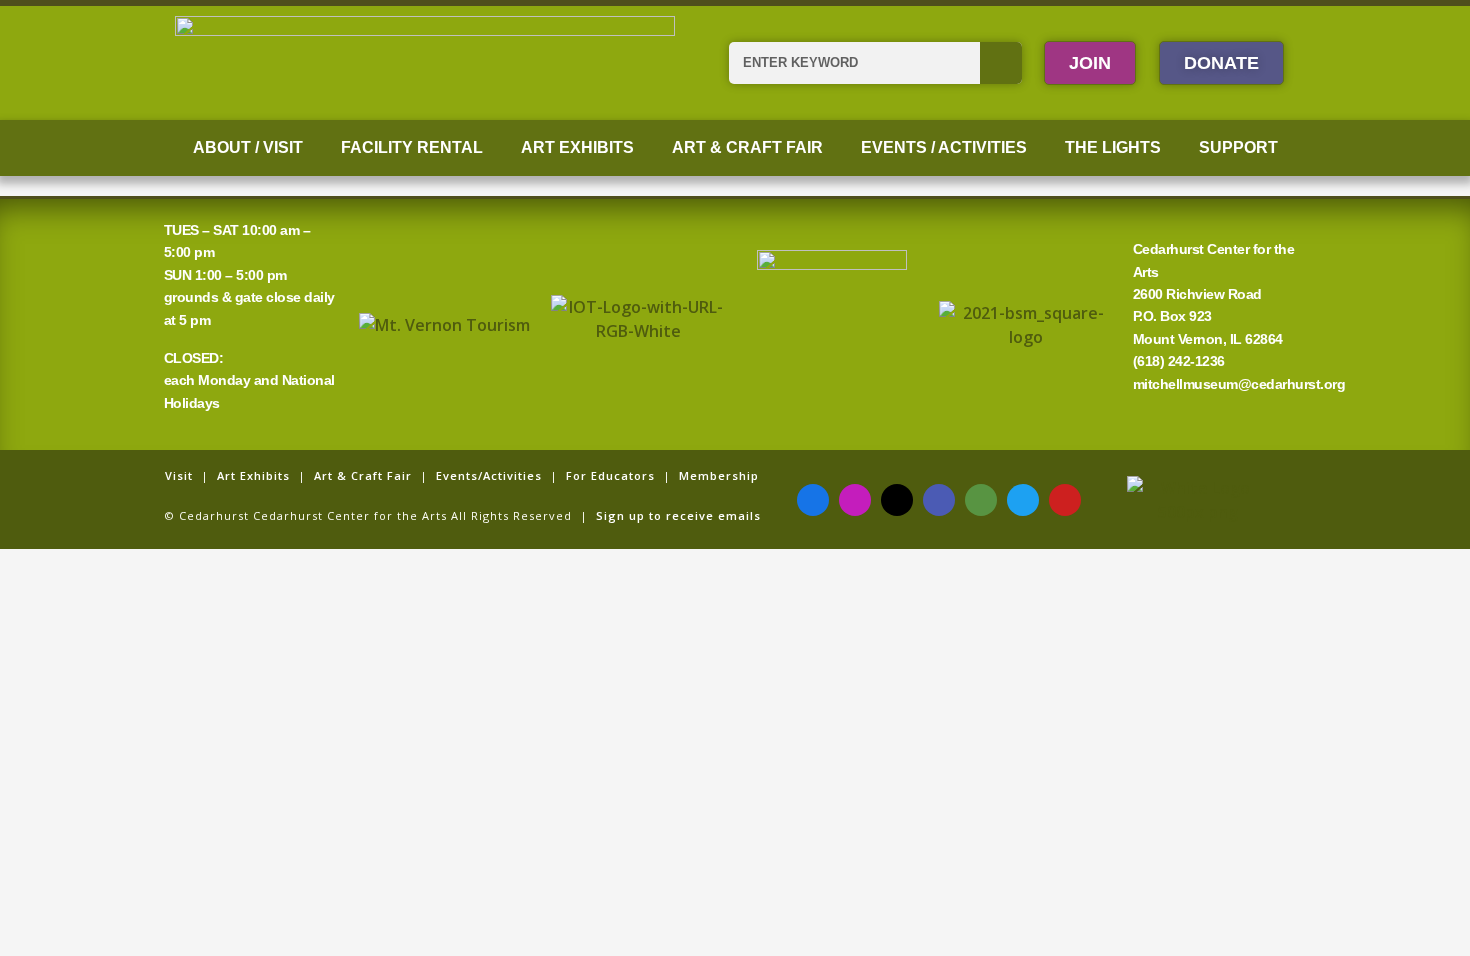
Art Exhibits (577, 147)
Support (1238, 147)
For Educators (610, 475)
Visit (179, 475)
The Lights (1113, 147)
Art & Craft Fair (747, 147)
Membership (719, 475)
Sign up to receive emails (678, 515)
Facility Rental (412, 147)
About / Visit (248, 147)
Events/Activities (489, 475)
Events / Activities (944, 147)
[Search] (1001, 63)
